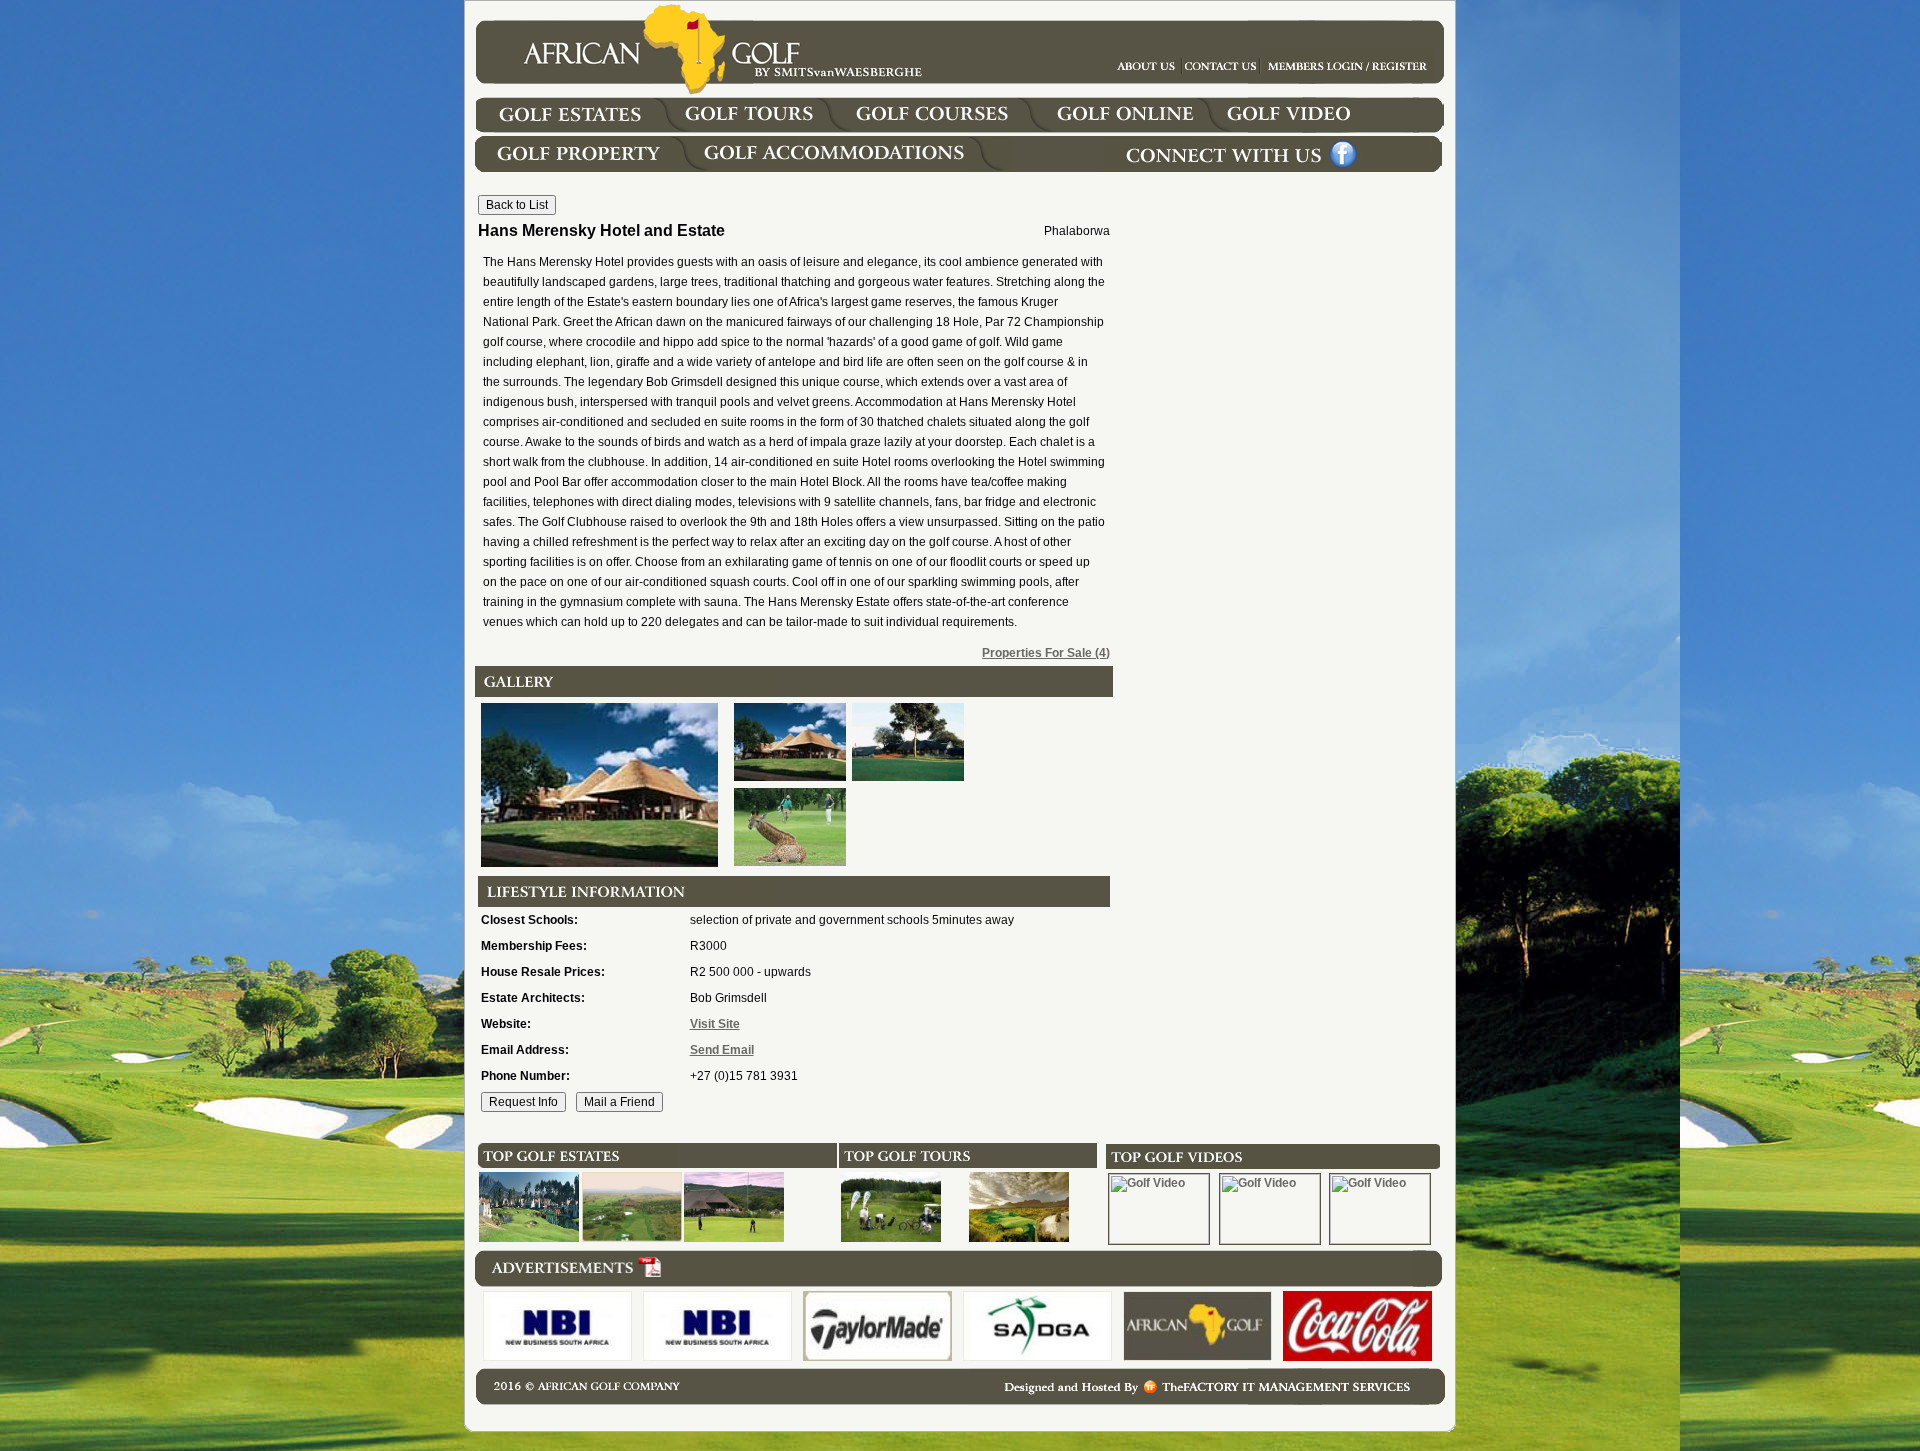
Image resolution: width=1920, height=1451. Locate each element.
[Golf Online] (1130, 129)
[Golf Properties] (586, 168)
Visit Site (715, 1024)
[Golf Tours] (766, 129)
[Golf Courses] (951, 129)
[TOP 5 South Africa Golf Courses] (1019, 1238)
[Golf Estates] (588, 129)
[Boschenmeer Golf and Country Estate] (529, 1238)
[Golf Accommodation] (854, 168)
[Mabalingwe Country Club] (632, 1238)
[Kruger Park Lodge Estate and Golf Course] (734, 1238)
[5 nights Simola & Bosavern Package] (891, 1238)
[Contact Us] (1347, 79)
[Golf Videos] (1340, 129)
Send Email (722, 1050)
